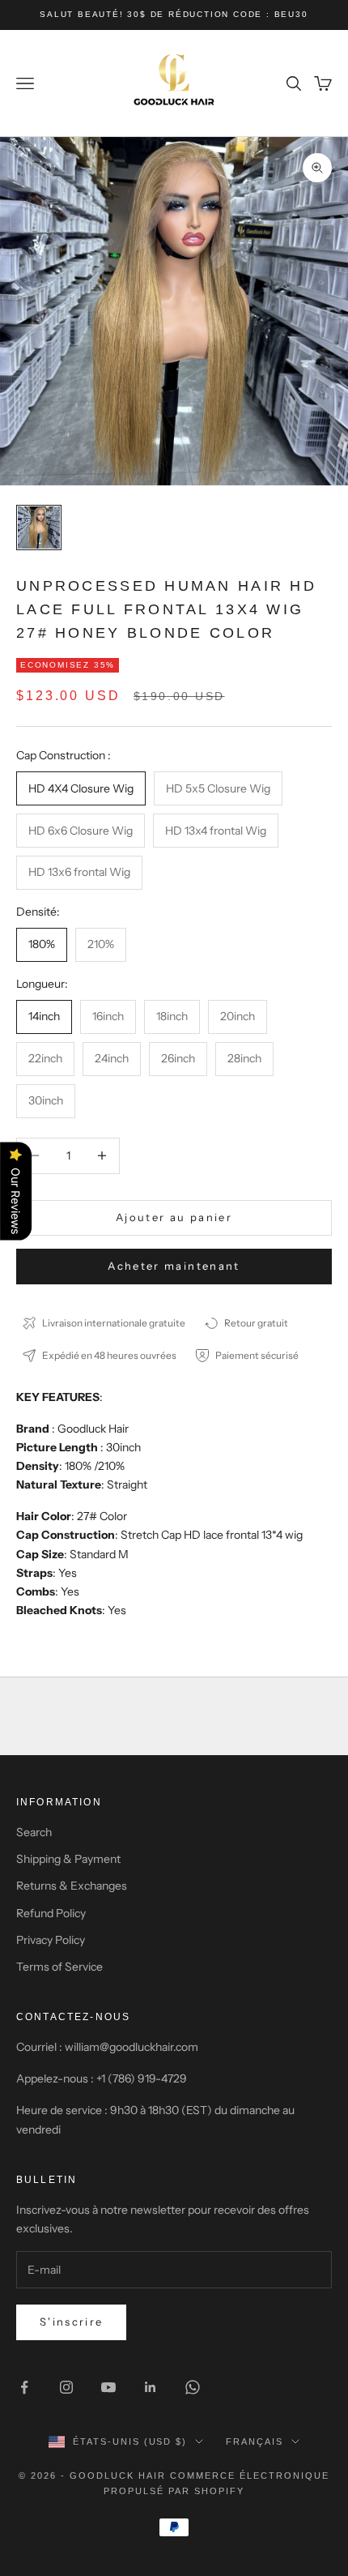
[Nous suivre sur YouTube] (108, 2387)
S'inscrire (71, 2322)
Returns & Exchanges (72, 1886)
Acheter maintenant (174, 1266)
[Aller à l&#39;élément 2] (39, 528)
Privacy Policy (51, 1940)
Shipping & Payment (68, 1859)
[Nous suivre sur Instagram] (66, 2387)
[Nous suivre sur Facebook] (24, 2387)
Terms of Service (59, 1967)
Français (255, 2441)
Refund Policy (51, 1913)
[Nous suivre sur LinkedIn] (151, 2387)
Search (34, 1832)
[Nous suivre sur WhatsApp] (193, 2387)
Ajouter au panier (174, 1217)
